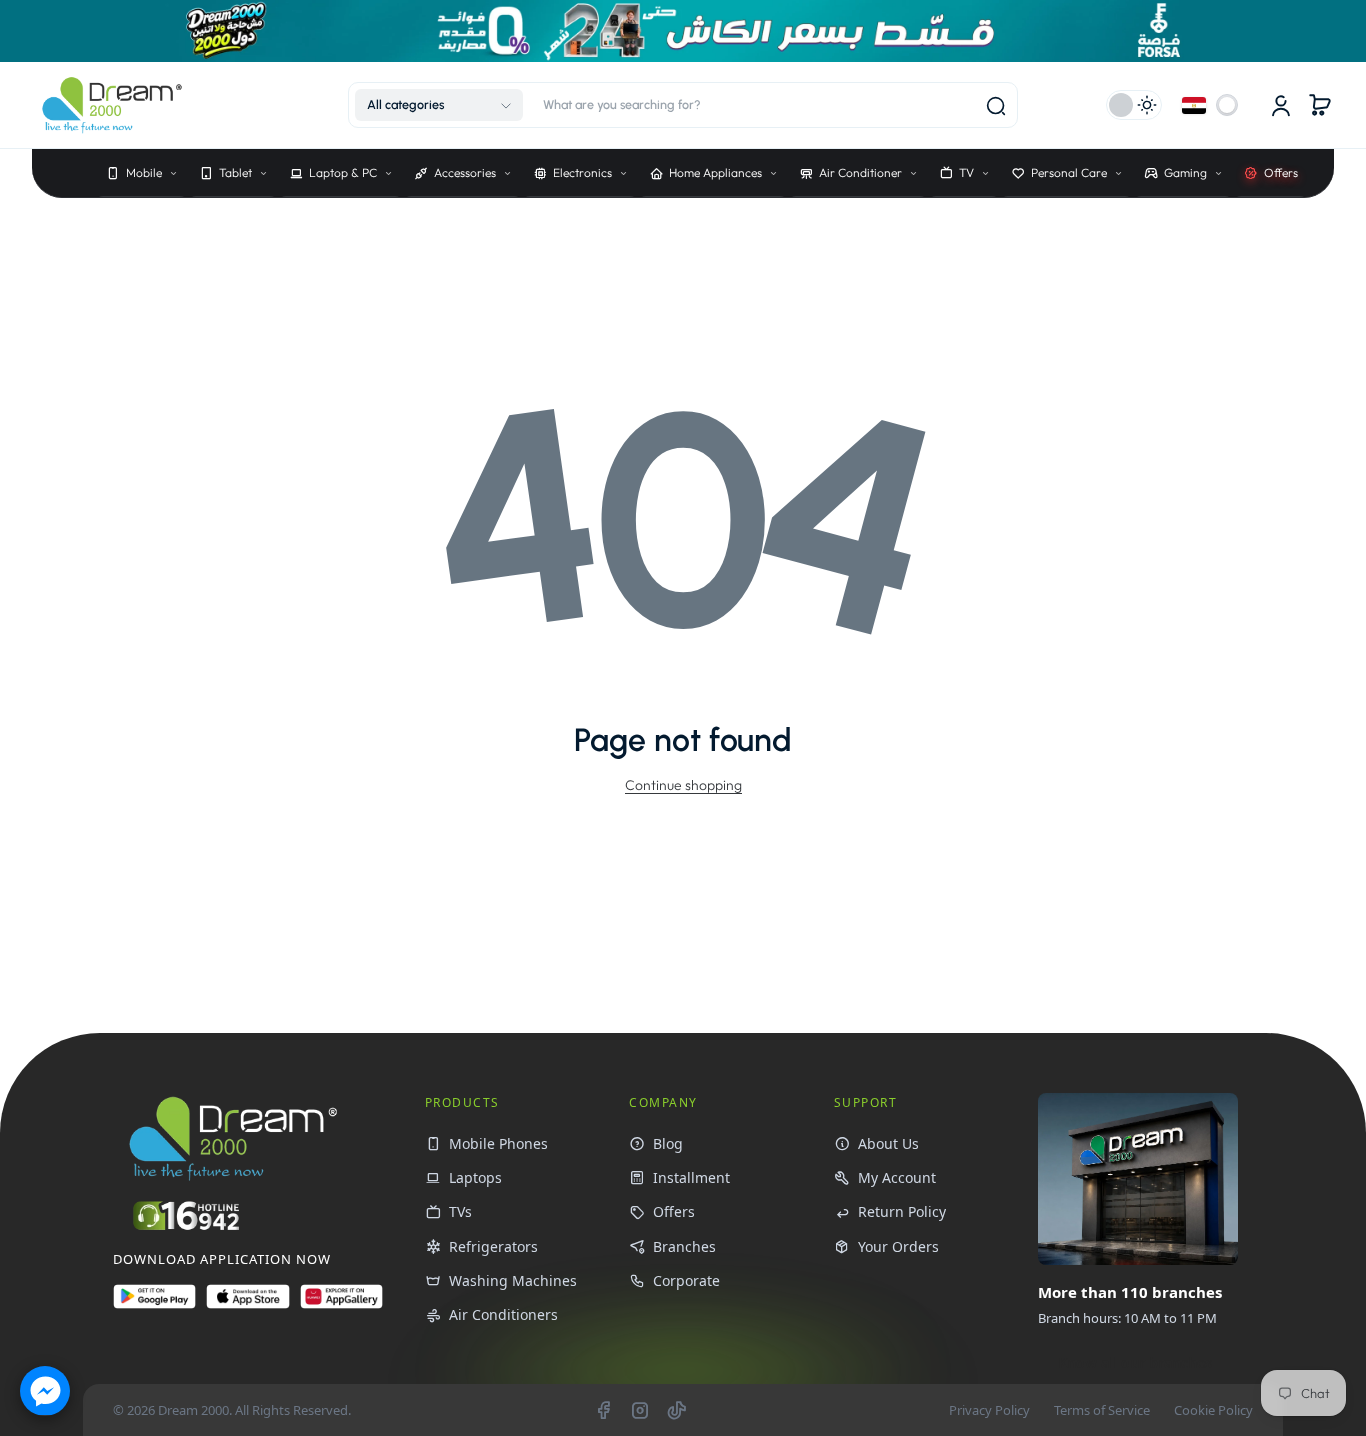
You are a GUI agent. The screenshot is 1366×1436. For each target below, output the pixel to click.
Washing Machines (513, 1280)
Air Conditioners (503, 1314)
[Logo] (112, 105)
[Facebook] (603, 1410)
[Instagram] (640, 1410)
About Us (888, 1143)
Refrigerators (493, 1246)
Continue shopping (683, 785)
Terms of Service (1102, 1410)
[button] (439, 105)
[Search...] (996, 106)
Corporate (686, 1280)
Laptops (475, 1177)
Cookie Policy (1213, 1410)
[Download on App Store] (247, 1304)
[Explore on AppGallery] (341, 1304)
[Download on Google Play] (154, 1304)
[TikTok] (677, 1410)
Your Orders (898, 1246)
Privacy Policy (989, 1410)
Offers (674, 1211)
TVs (460, 1211)
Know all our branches (1135, 1362)
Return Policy (902, 1211)
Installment (691, 1177)
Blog (668, 1143)
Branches (684, 1246)
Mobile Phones (498, 1143)
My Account (897, 1177)
